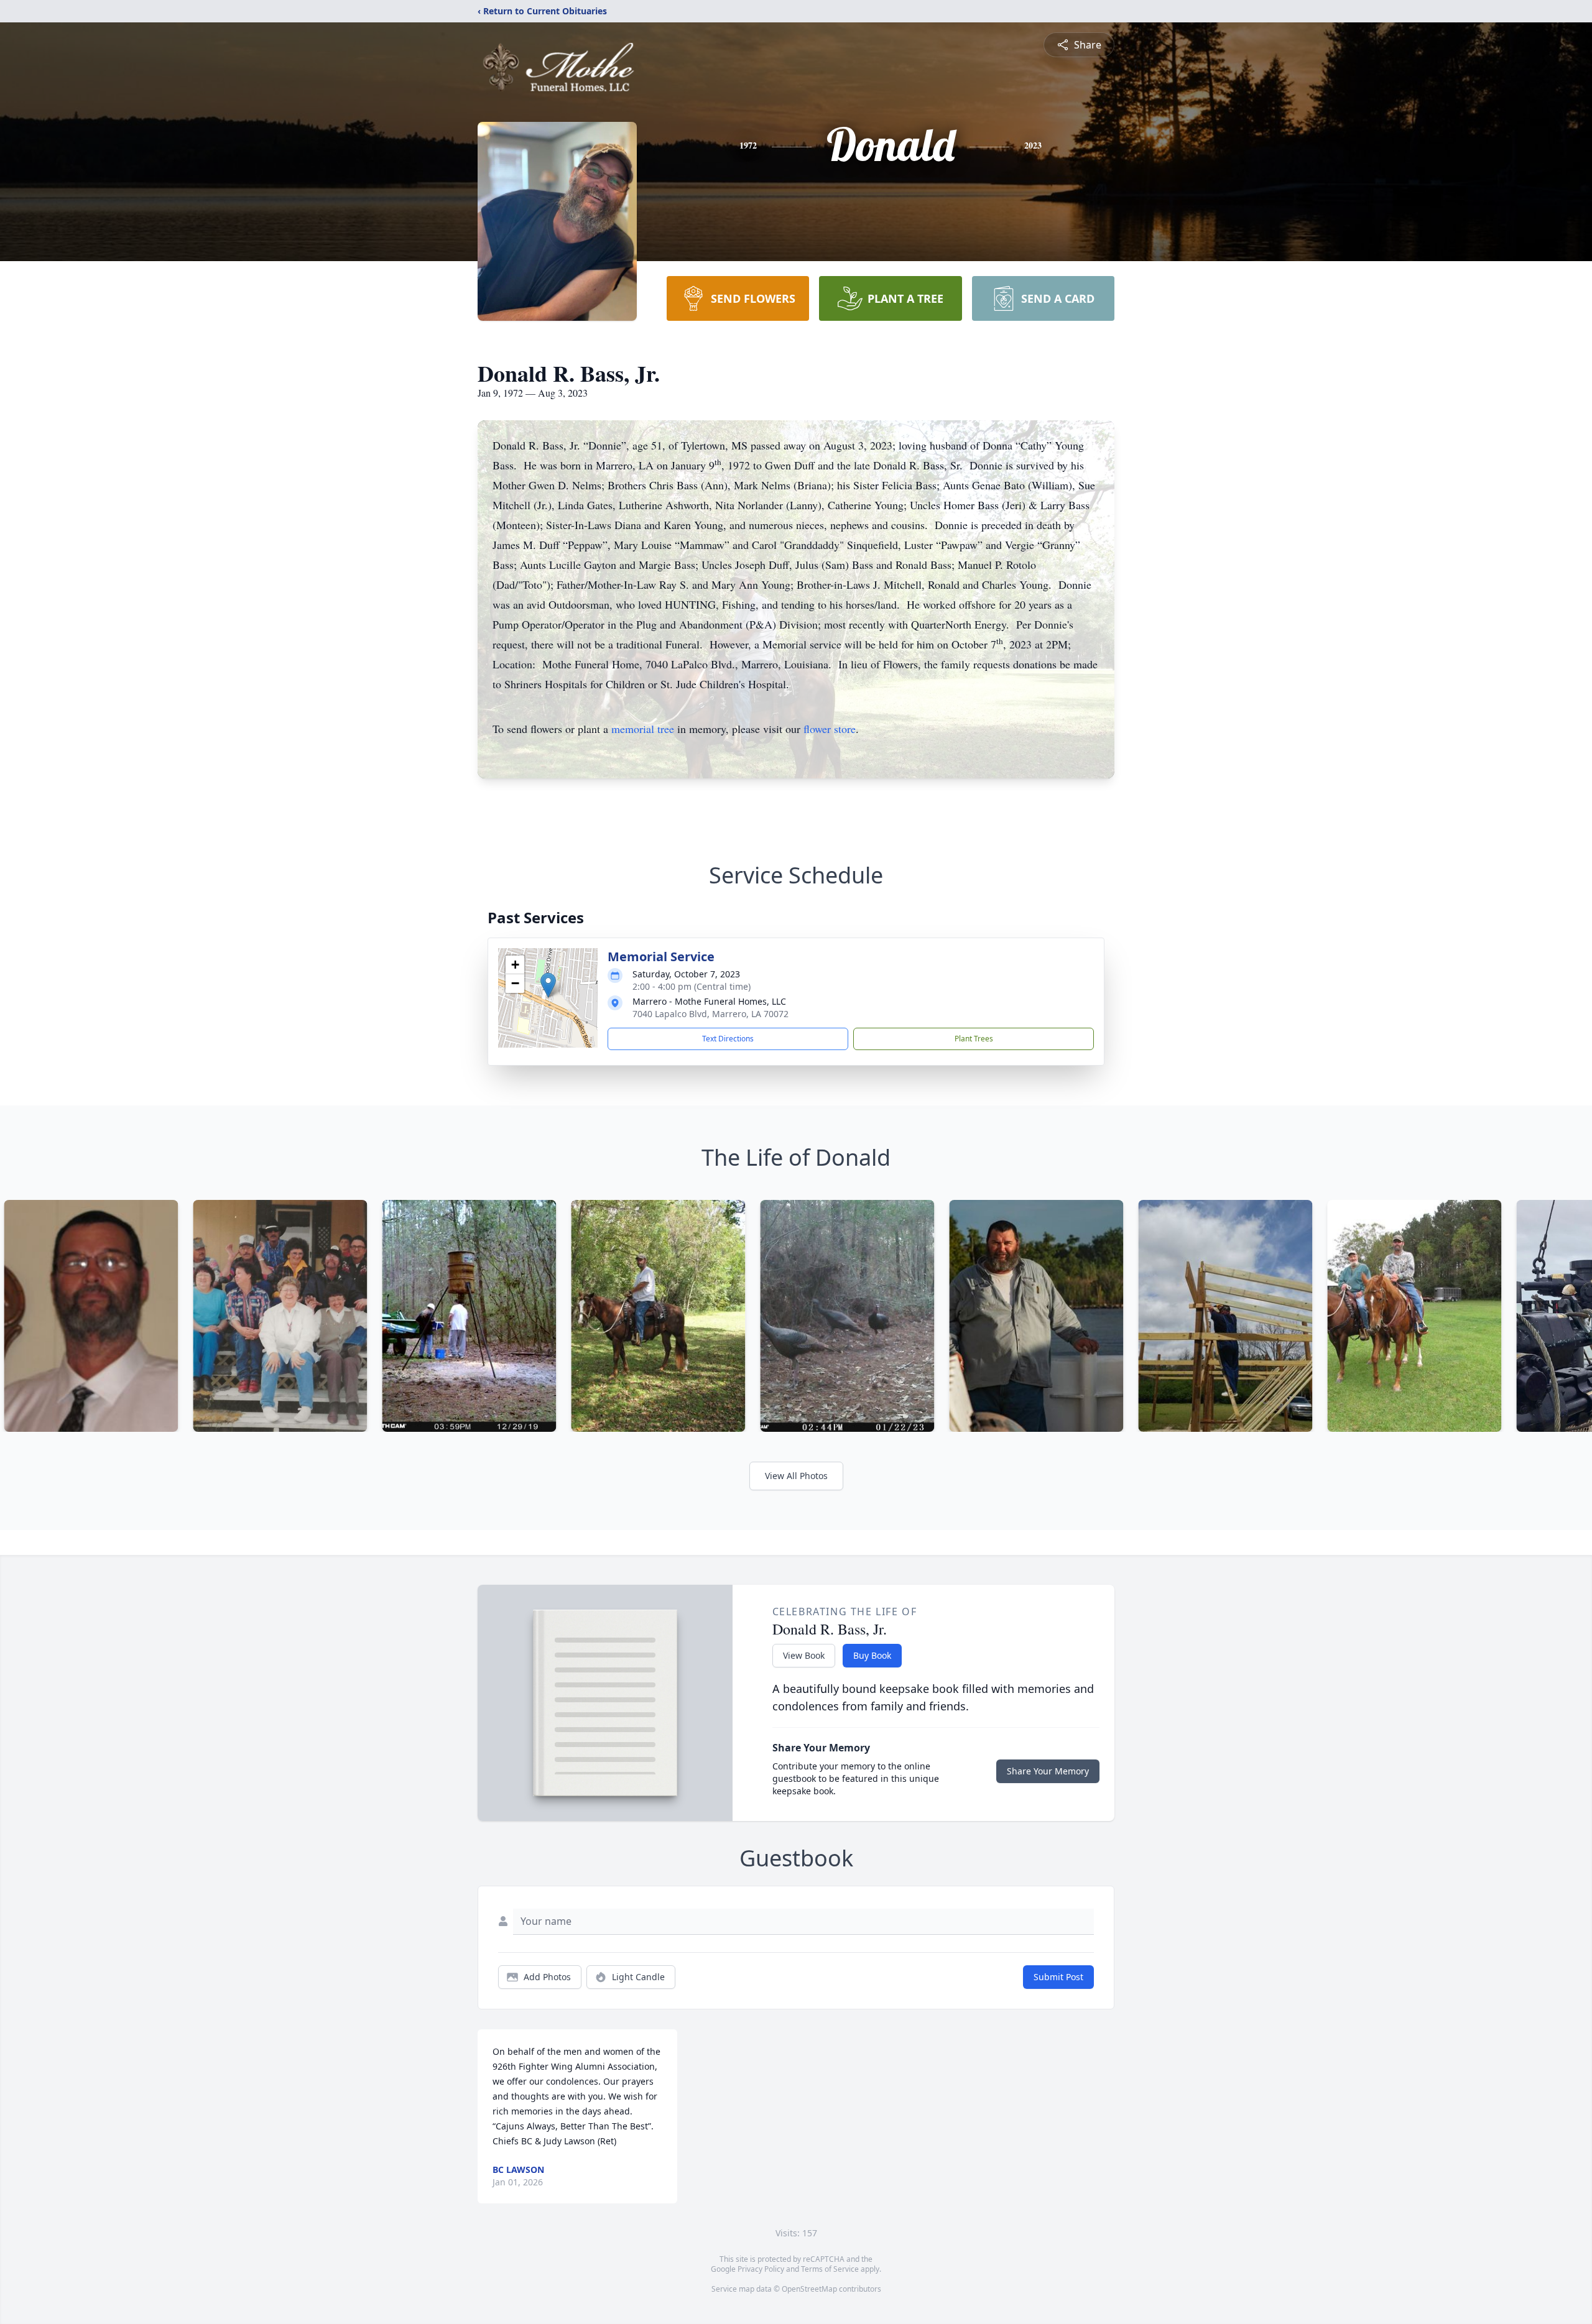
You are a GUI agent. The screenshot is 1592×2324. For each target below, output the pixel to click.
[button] (548, 985)
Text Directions (728, 1039)
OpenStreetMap (809, 2289)
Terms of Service (830, 2269)
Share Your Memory (1048, 1771)
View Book (804, 1655)
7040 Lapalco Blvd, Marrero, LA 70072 (710, 1014)
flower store (830, 729)
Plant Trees (974, 1039)
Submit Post (1058, 1977)
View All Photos (796, 1476)
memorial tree (643, 729)
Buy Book (872, 1655)
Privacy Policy (761, 2269)
